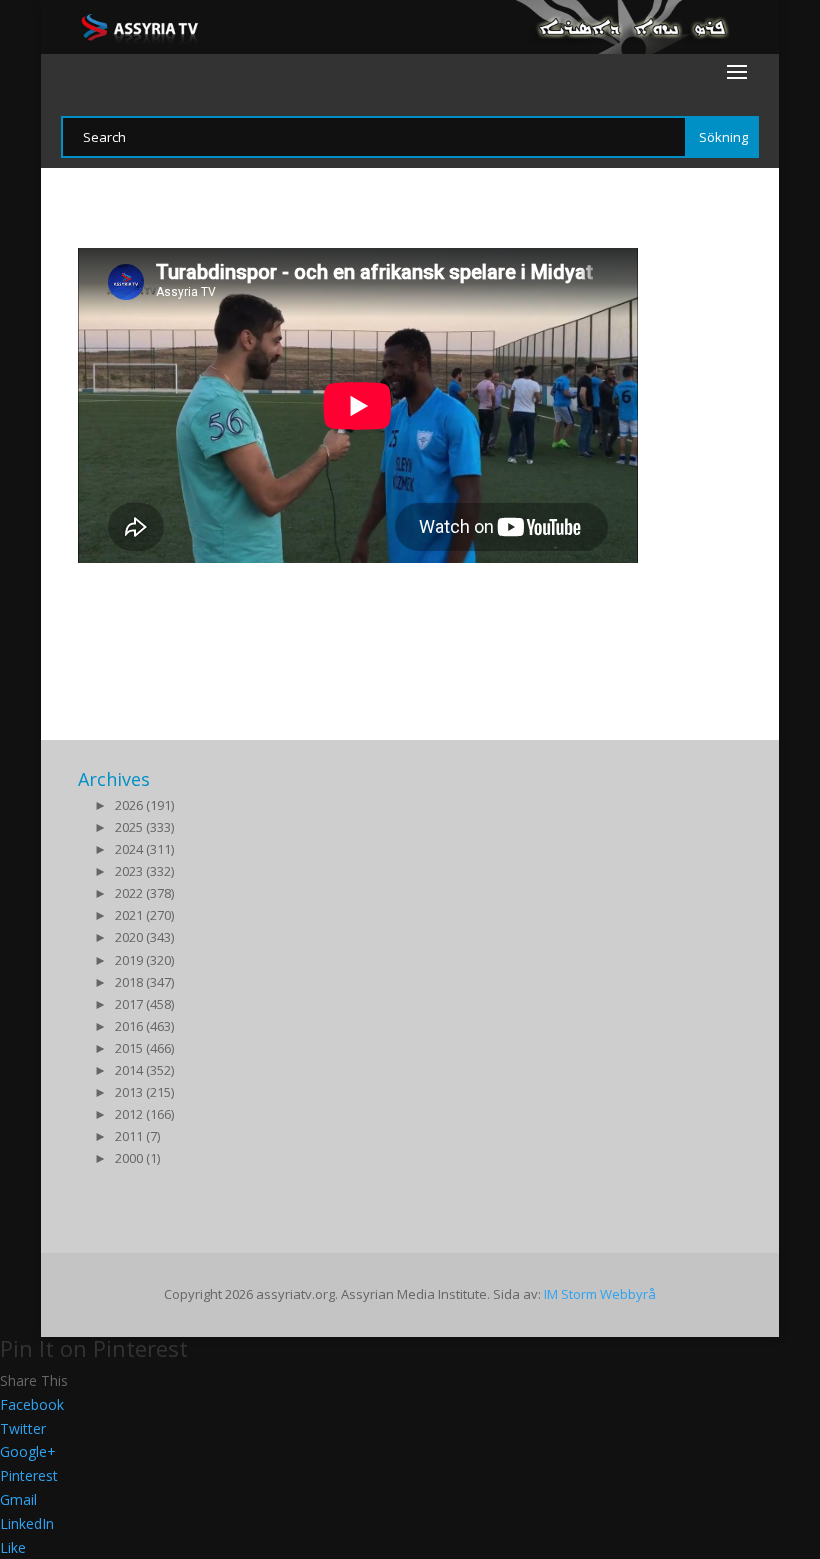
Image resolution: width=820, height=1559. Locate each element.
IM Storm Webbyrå (600, 1294)
